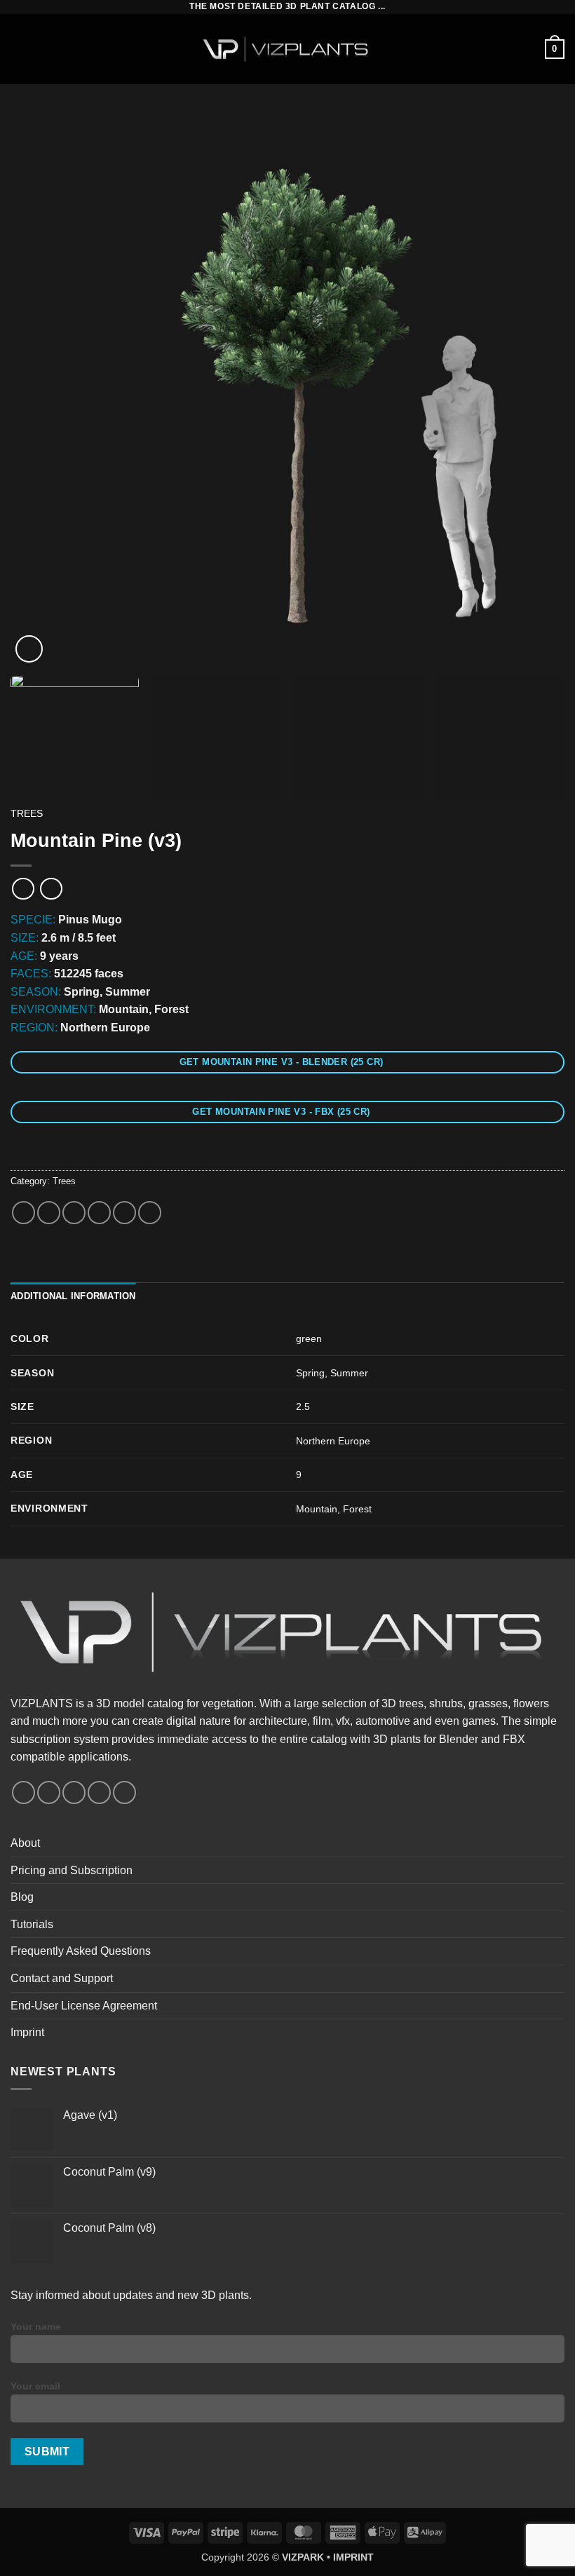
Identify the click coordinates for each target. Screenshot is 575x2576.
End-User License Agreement (84, 2006)
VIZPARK (303, 2557)
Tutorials (32, 1924)
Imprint (27, 2032)
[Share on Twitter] (74, 1213)
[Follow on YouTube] (99, 1792)
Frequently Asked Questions (81, 1951)
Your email (35, 2386)
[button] (19, 49)
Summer (349, 1373)
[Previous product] (51, 889)
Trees (27, 814)
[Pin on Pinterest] (124, 1213)
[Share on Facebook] (49, 1213)
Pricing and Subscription (72, 1870)
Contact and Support (62, 1978)
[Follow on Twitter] (74, 1792)
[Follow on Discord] (124, 1792)
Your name (36, 2326)
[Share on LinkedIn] (150, 1213)
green (309, 1338)
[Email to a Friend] (99, 1213)
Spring (310, 1373)
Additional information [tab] (73, 1296)
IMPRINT (353, 2557)
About (25, 1843)
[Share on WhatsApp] (23, 1213)
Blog (22, 1897)
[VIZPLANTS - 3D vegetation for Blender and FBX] (287, 49)
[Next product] (23, 889)
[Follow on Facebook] (23, 1792)
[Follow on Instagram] (49, 1792)
